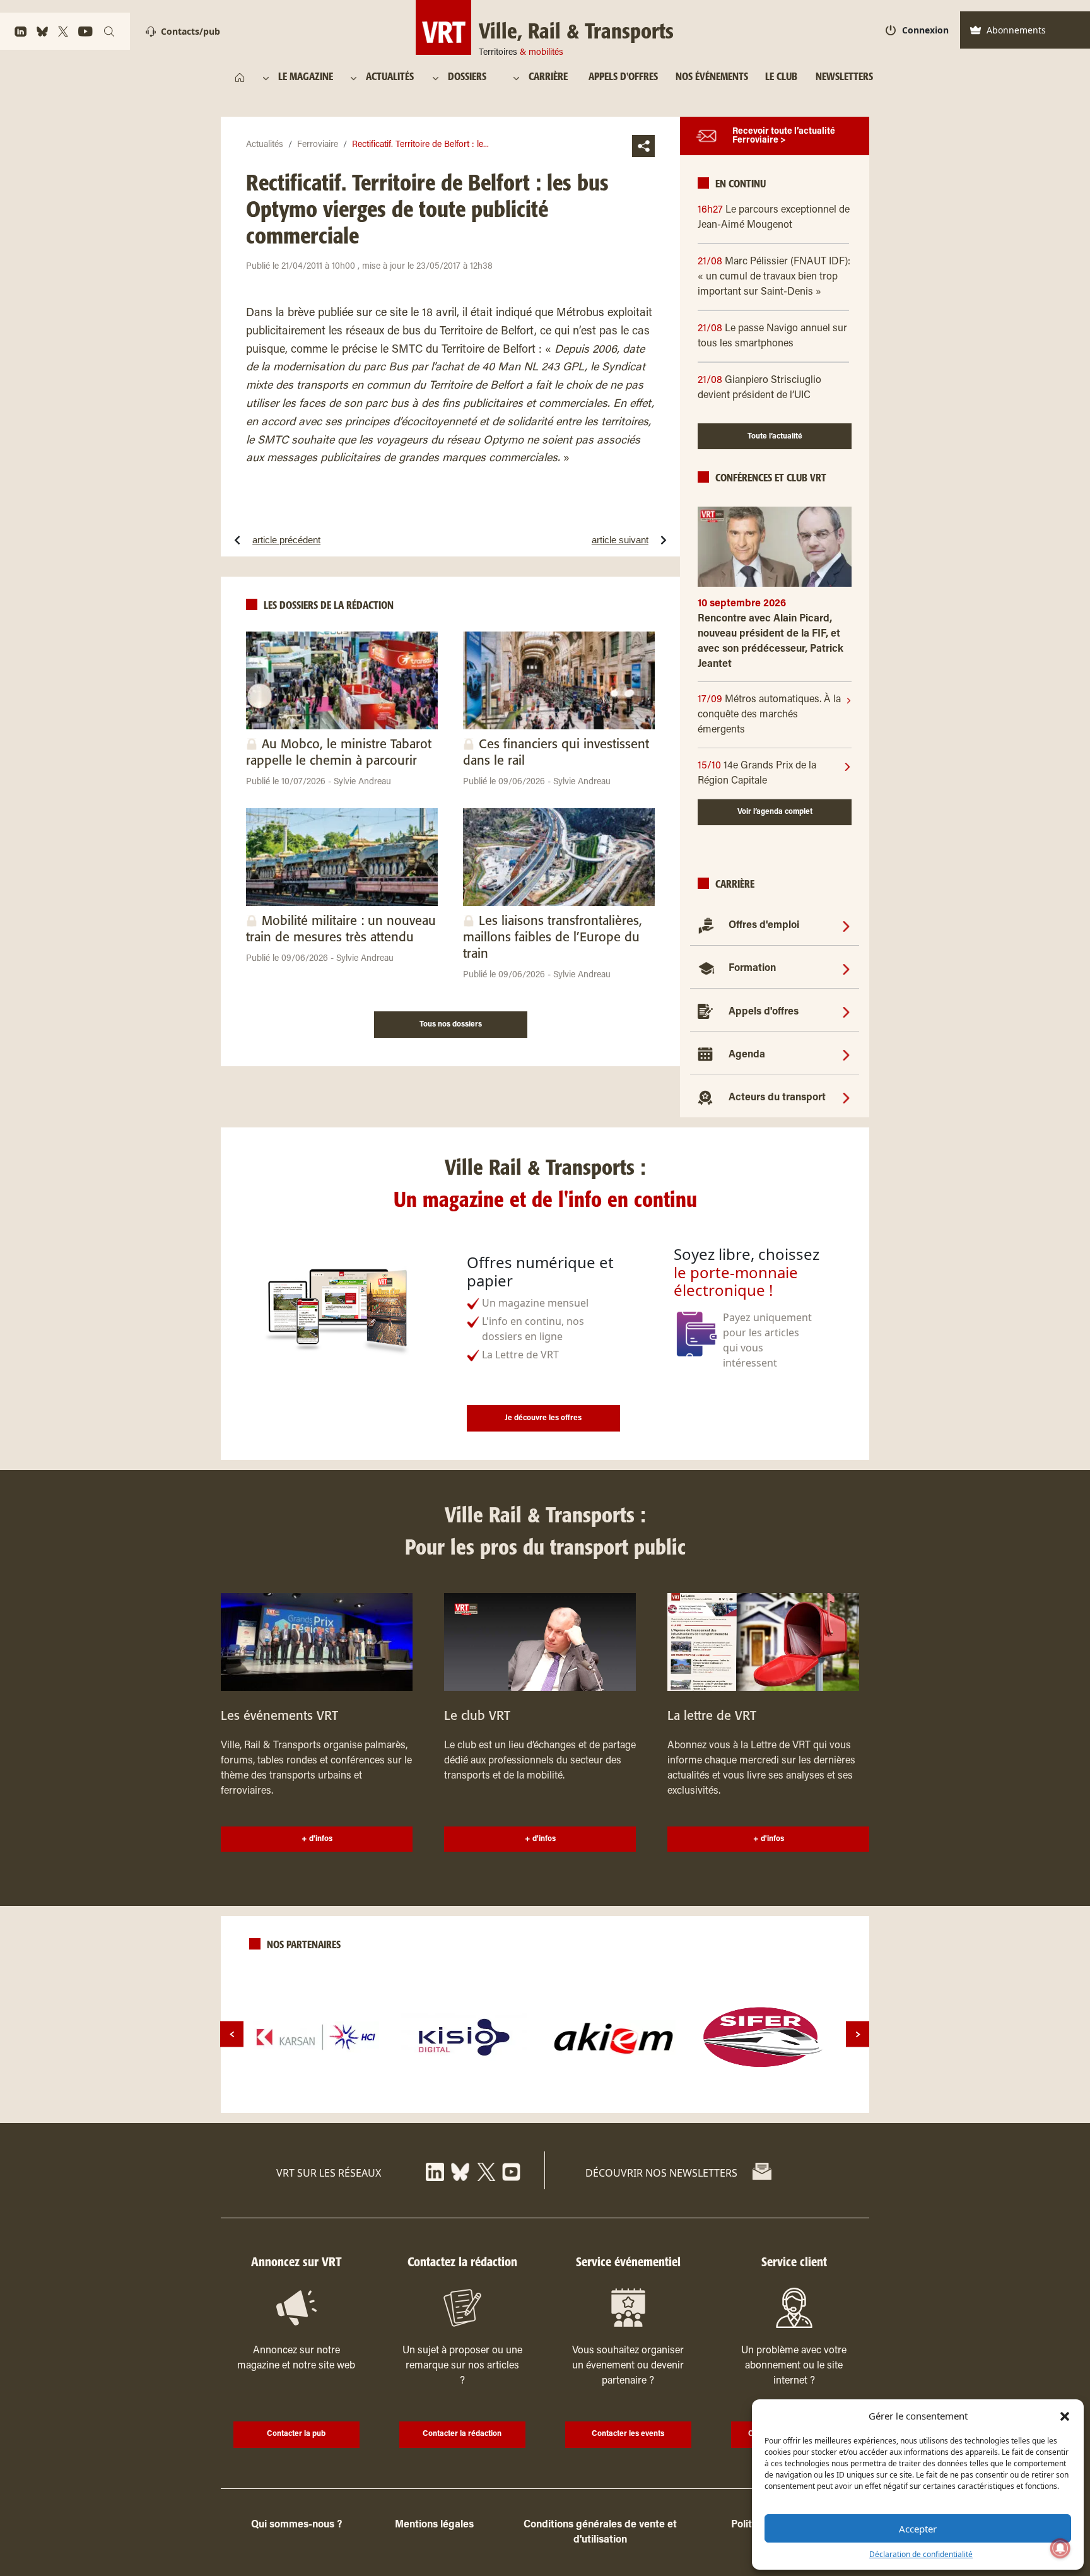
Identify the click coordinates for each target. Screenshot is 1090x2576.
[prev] (232, 2034)
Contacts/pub (190, 31)
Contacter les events (628, 2434)
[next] (858, 2034)
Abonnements (1016, 30)
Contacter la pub (296, 2434)
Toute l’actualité (775, 437)
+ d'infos (317, 1839)
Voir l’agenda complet (775, 812)
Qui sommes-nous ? (296, 2525)
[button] (1065, 2416)
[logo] (316, 2037)
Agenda (747, 1055)
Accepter (918, 2529)
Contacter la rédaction (462, 2434)
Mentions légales (434, 2525)
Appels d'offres (764, 1012)
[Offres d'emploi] (846, 926)
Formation (752, 968)
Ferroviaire (318, 145)
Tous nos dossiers (451, 1025)
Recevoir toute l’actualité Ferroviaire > (784, 136)
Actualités (265, 145)
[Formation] (846, 968)
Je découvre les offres (543, 1418)
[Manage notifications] (1060, 2548)
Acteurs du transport (777, 1098)
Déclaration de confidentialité (921, 2554)
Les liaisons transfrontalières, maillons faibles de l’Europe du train (553, 938)
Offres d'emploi (764, 926)
